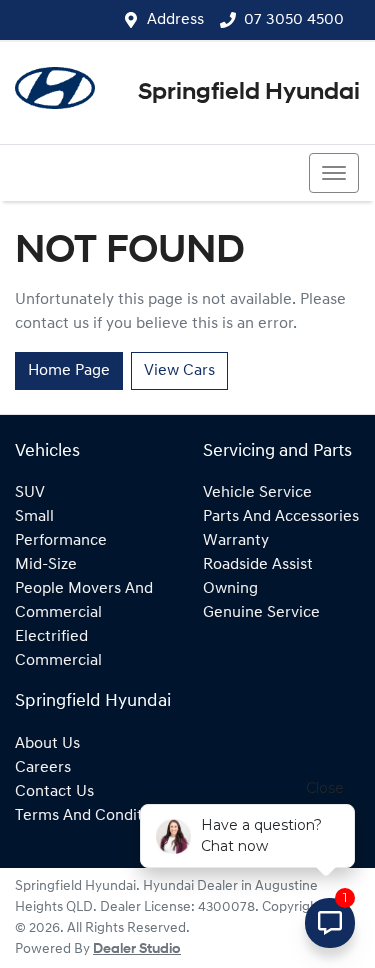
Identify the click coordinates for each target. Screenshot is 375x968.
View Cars (179, 371)
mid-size (46, 565)
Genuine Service (261, 613)
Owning (230, 589)
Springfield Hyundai (249, 93)
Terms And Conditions (93, 816)
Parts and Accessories (281, 517)
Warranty (236, 541)
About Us (47, 744)
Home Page (69, 371)
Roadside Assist (258, 565)
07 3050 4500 (294, 20)
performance (61, 541)
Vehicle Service (257, 493)
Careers (43, 768)
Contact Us (54, 792)
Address (175, 20)
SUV (30, 493)
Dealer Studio (137, 949)
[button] (334, 173)
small (34, 517)
